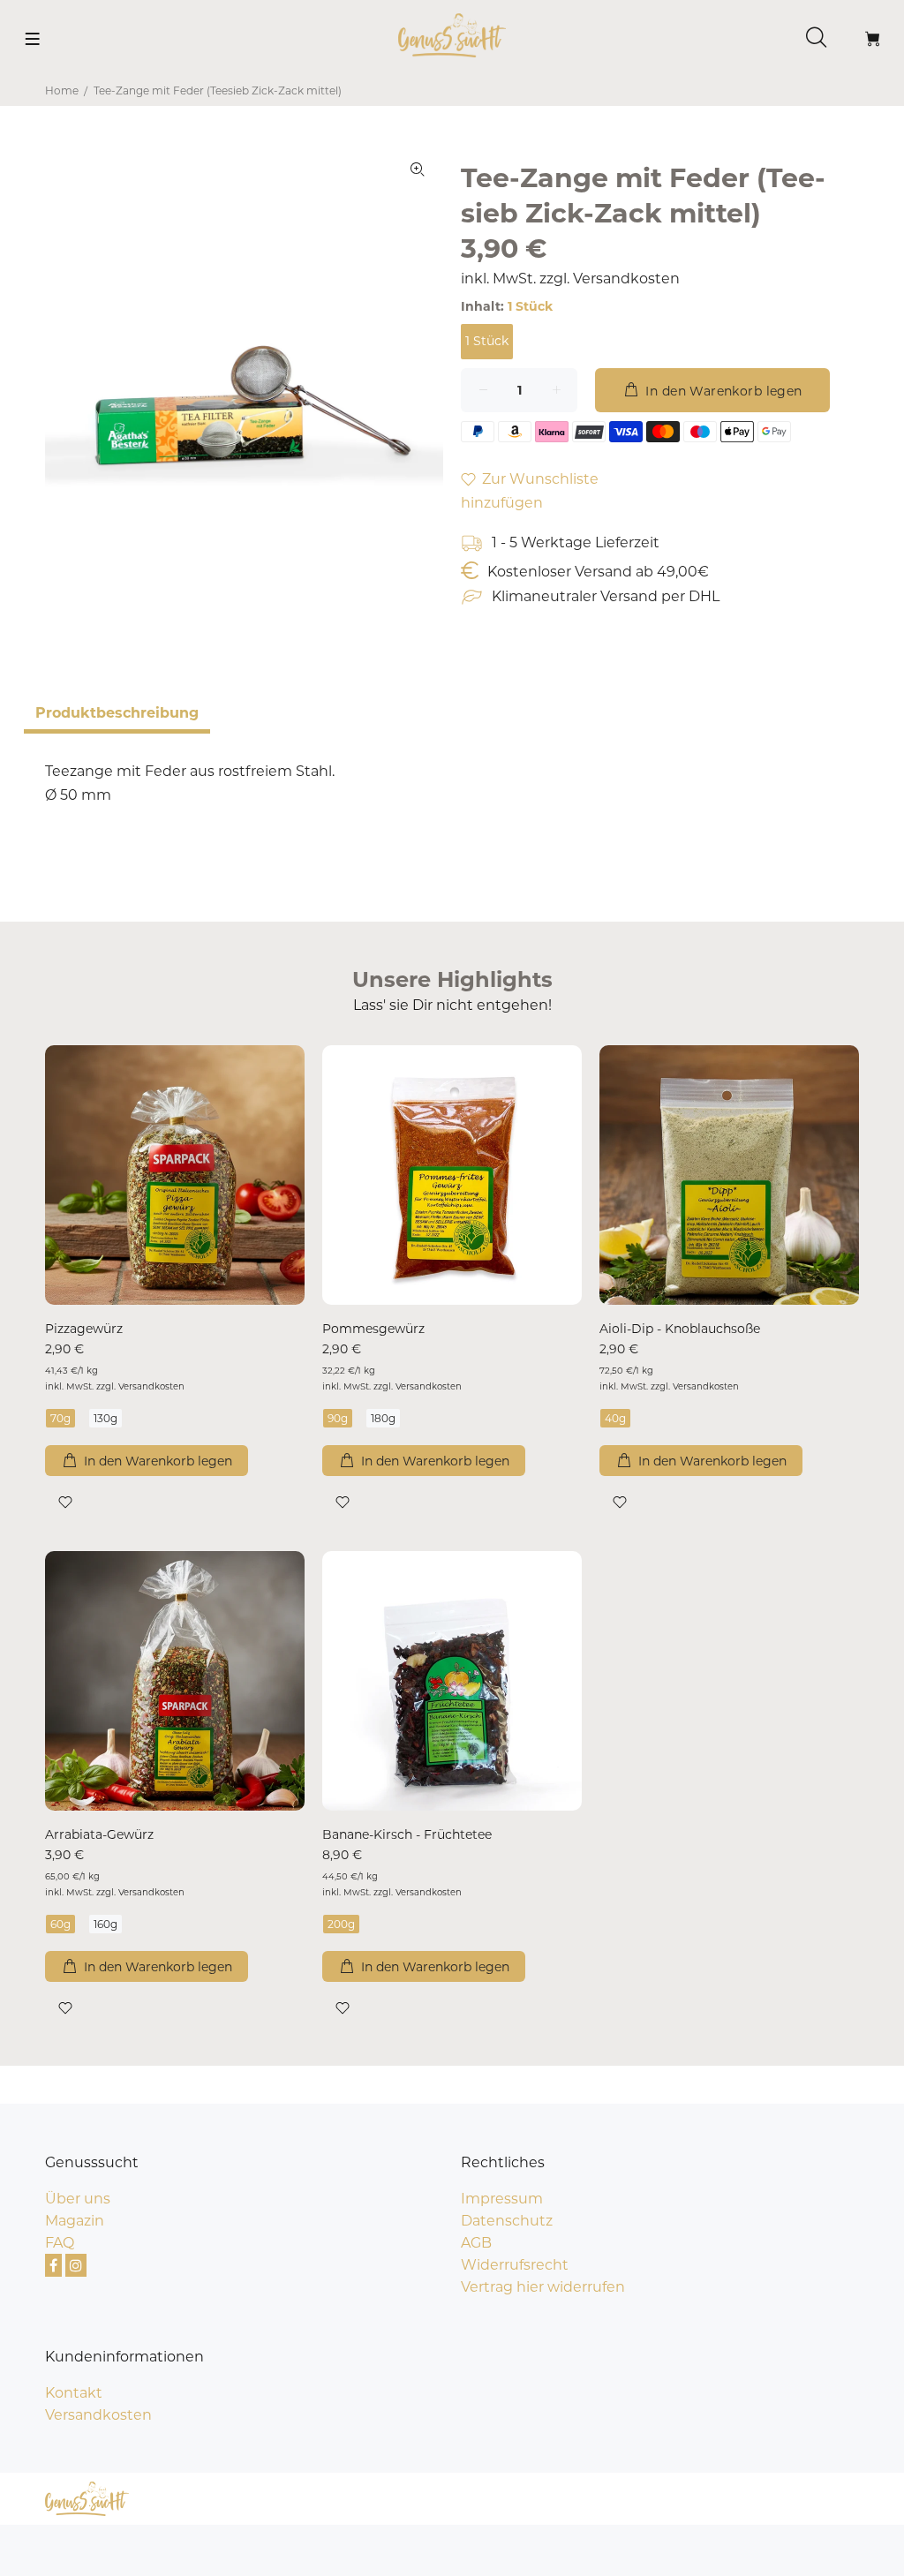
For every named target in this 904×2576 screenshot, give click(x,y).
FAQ (60, 2243)
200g (341, 1924)
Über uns (78, 2199)
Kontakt (74, 2393)
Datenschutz (507, 2221)
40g (615, 1418)
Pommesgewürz (373, 1329)
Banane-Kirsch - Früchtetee (407, 1834)
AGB (476, 2243)
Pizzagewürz (84, 1329)
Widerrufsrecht (515, 2265)
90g (338, 1418)
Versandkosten (626, 279)
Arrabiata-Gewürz (99, 1834)
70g (60, 1418)
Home (62, 90)
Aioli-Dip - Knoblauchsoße (680, 1329)
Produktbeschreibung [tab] (117, 713)
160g (105, 1924)
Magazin (75, 2221)
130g (105, 1418)
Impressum (502, 2199)
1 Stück (487, 341)
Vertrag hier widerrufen (543, 2287)
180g (383, 1418)
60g (60, 1924)
